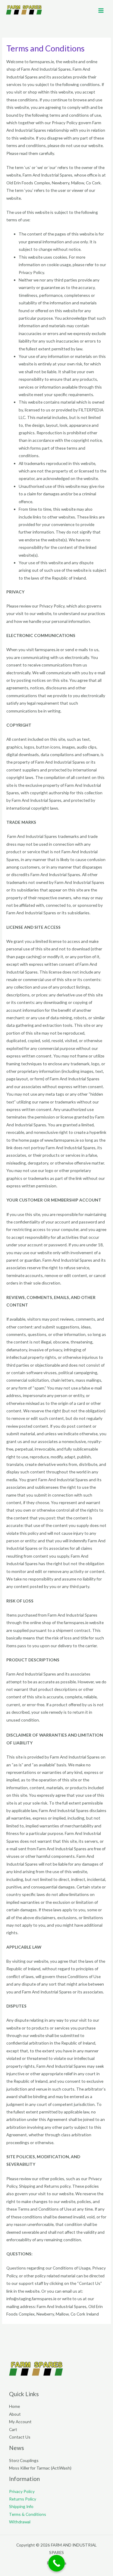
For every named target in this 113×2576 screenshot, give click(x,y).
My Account (20, 2422)
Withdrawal (20, 2522)
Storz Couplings (24, 2460)
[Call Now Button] (56, 2563)
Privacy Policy (22, 2491)
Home (14, 2406)
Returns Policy (23, 2499)
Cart (13, 2429)
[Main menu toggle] (101, 10)
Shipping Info (21, 2506)
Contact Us (20, 2437)
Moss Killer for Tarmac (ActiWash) (40, 2468)
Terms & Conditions (28, 2514)
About (15, 2414)
